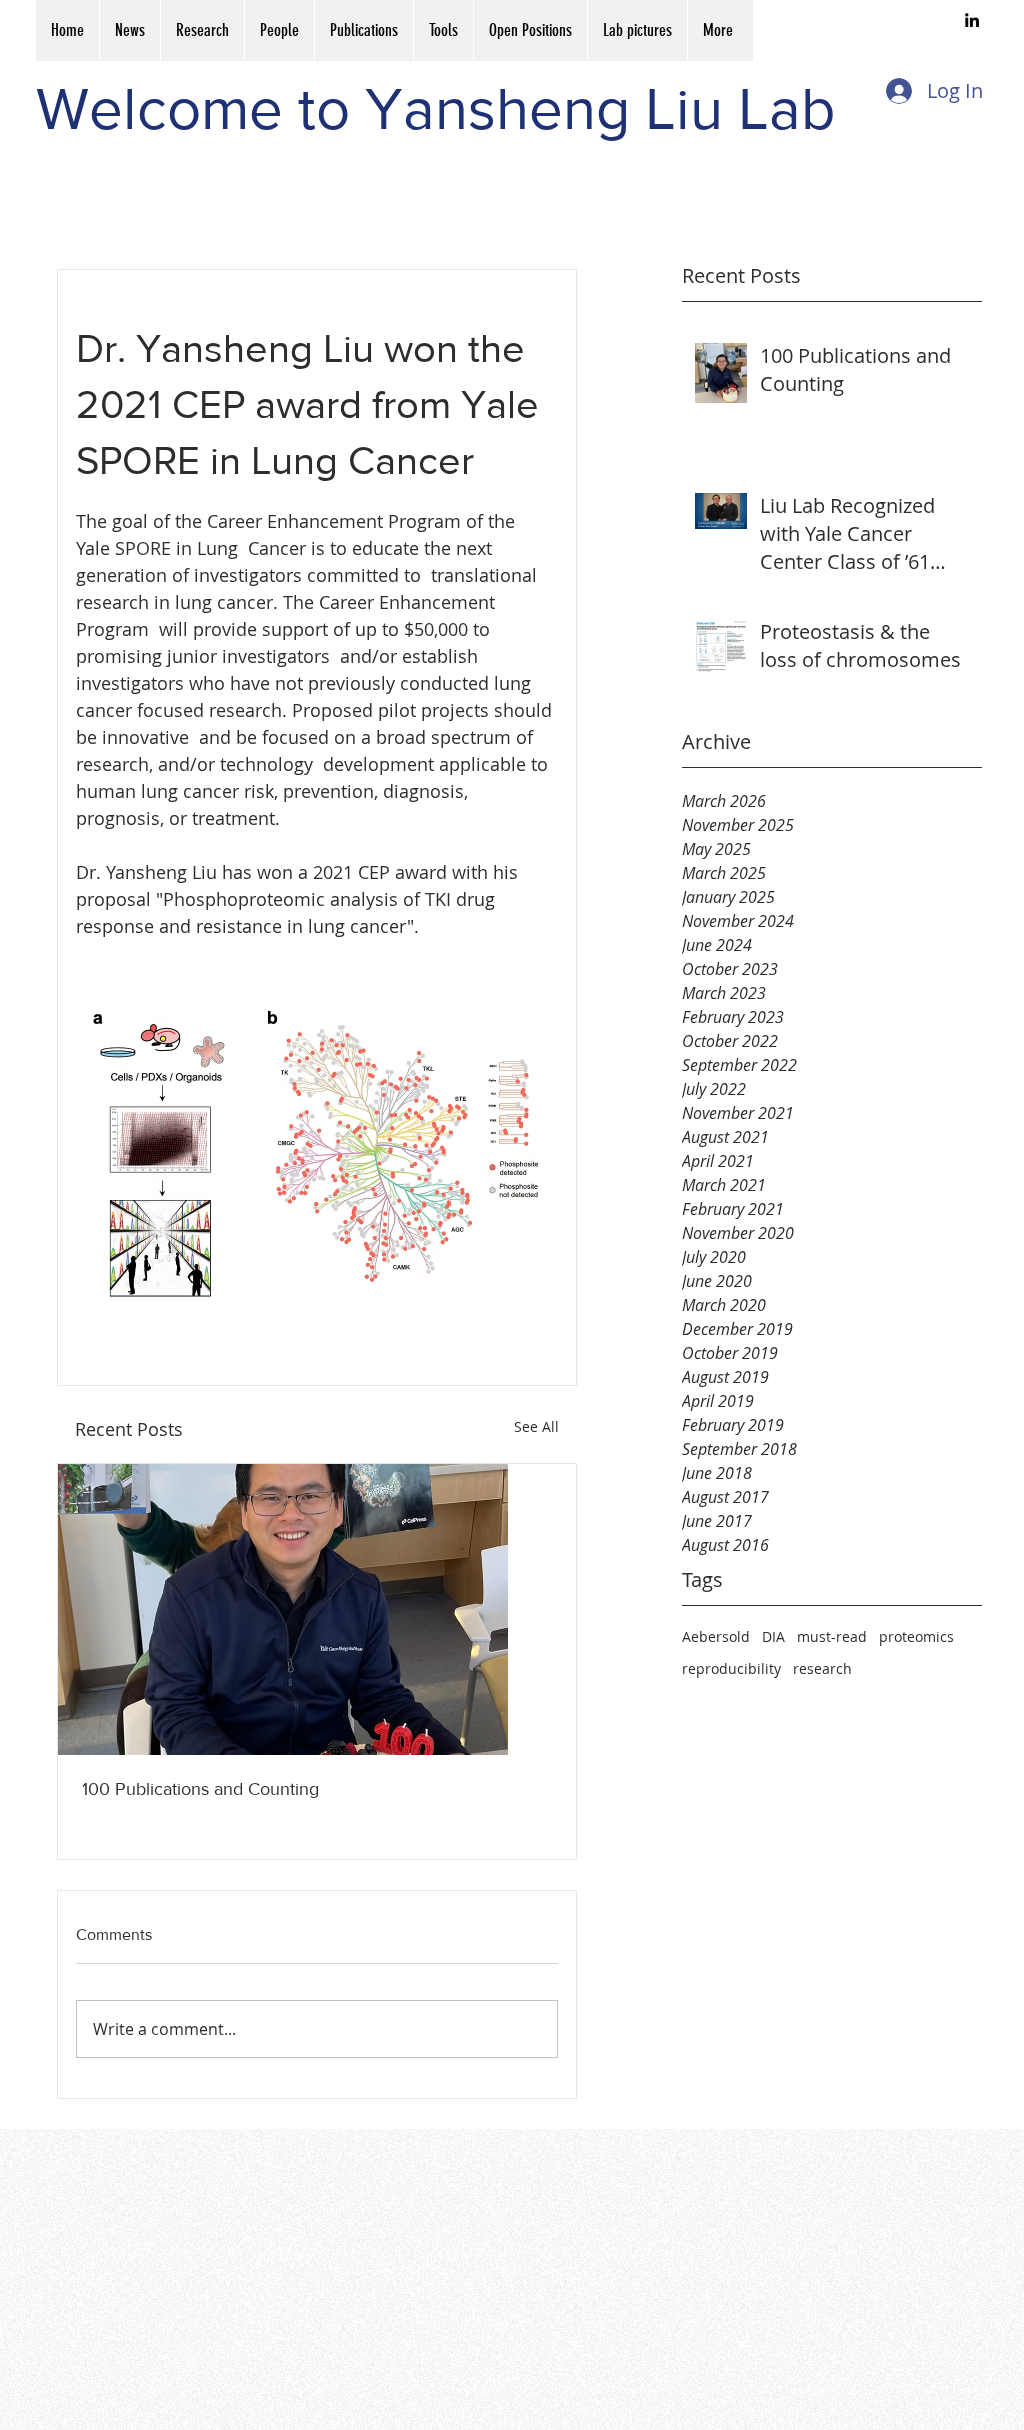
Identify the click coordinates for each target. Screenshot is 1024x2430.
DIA (773, 1636)
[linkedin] (972, 20)
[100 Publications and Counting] (317, 1609)
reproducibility (731, 1668)
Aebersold (716, 1636)
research (822, 1668)
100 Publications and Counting (200, 1789)
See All (536, 1426)
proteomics (916, 1636)
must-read (832, 1636)
